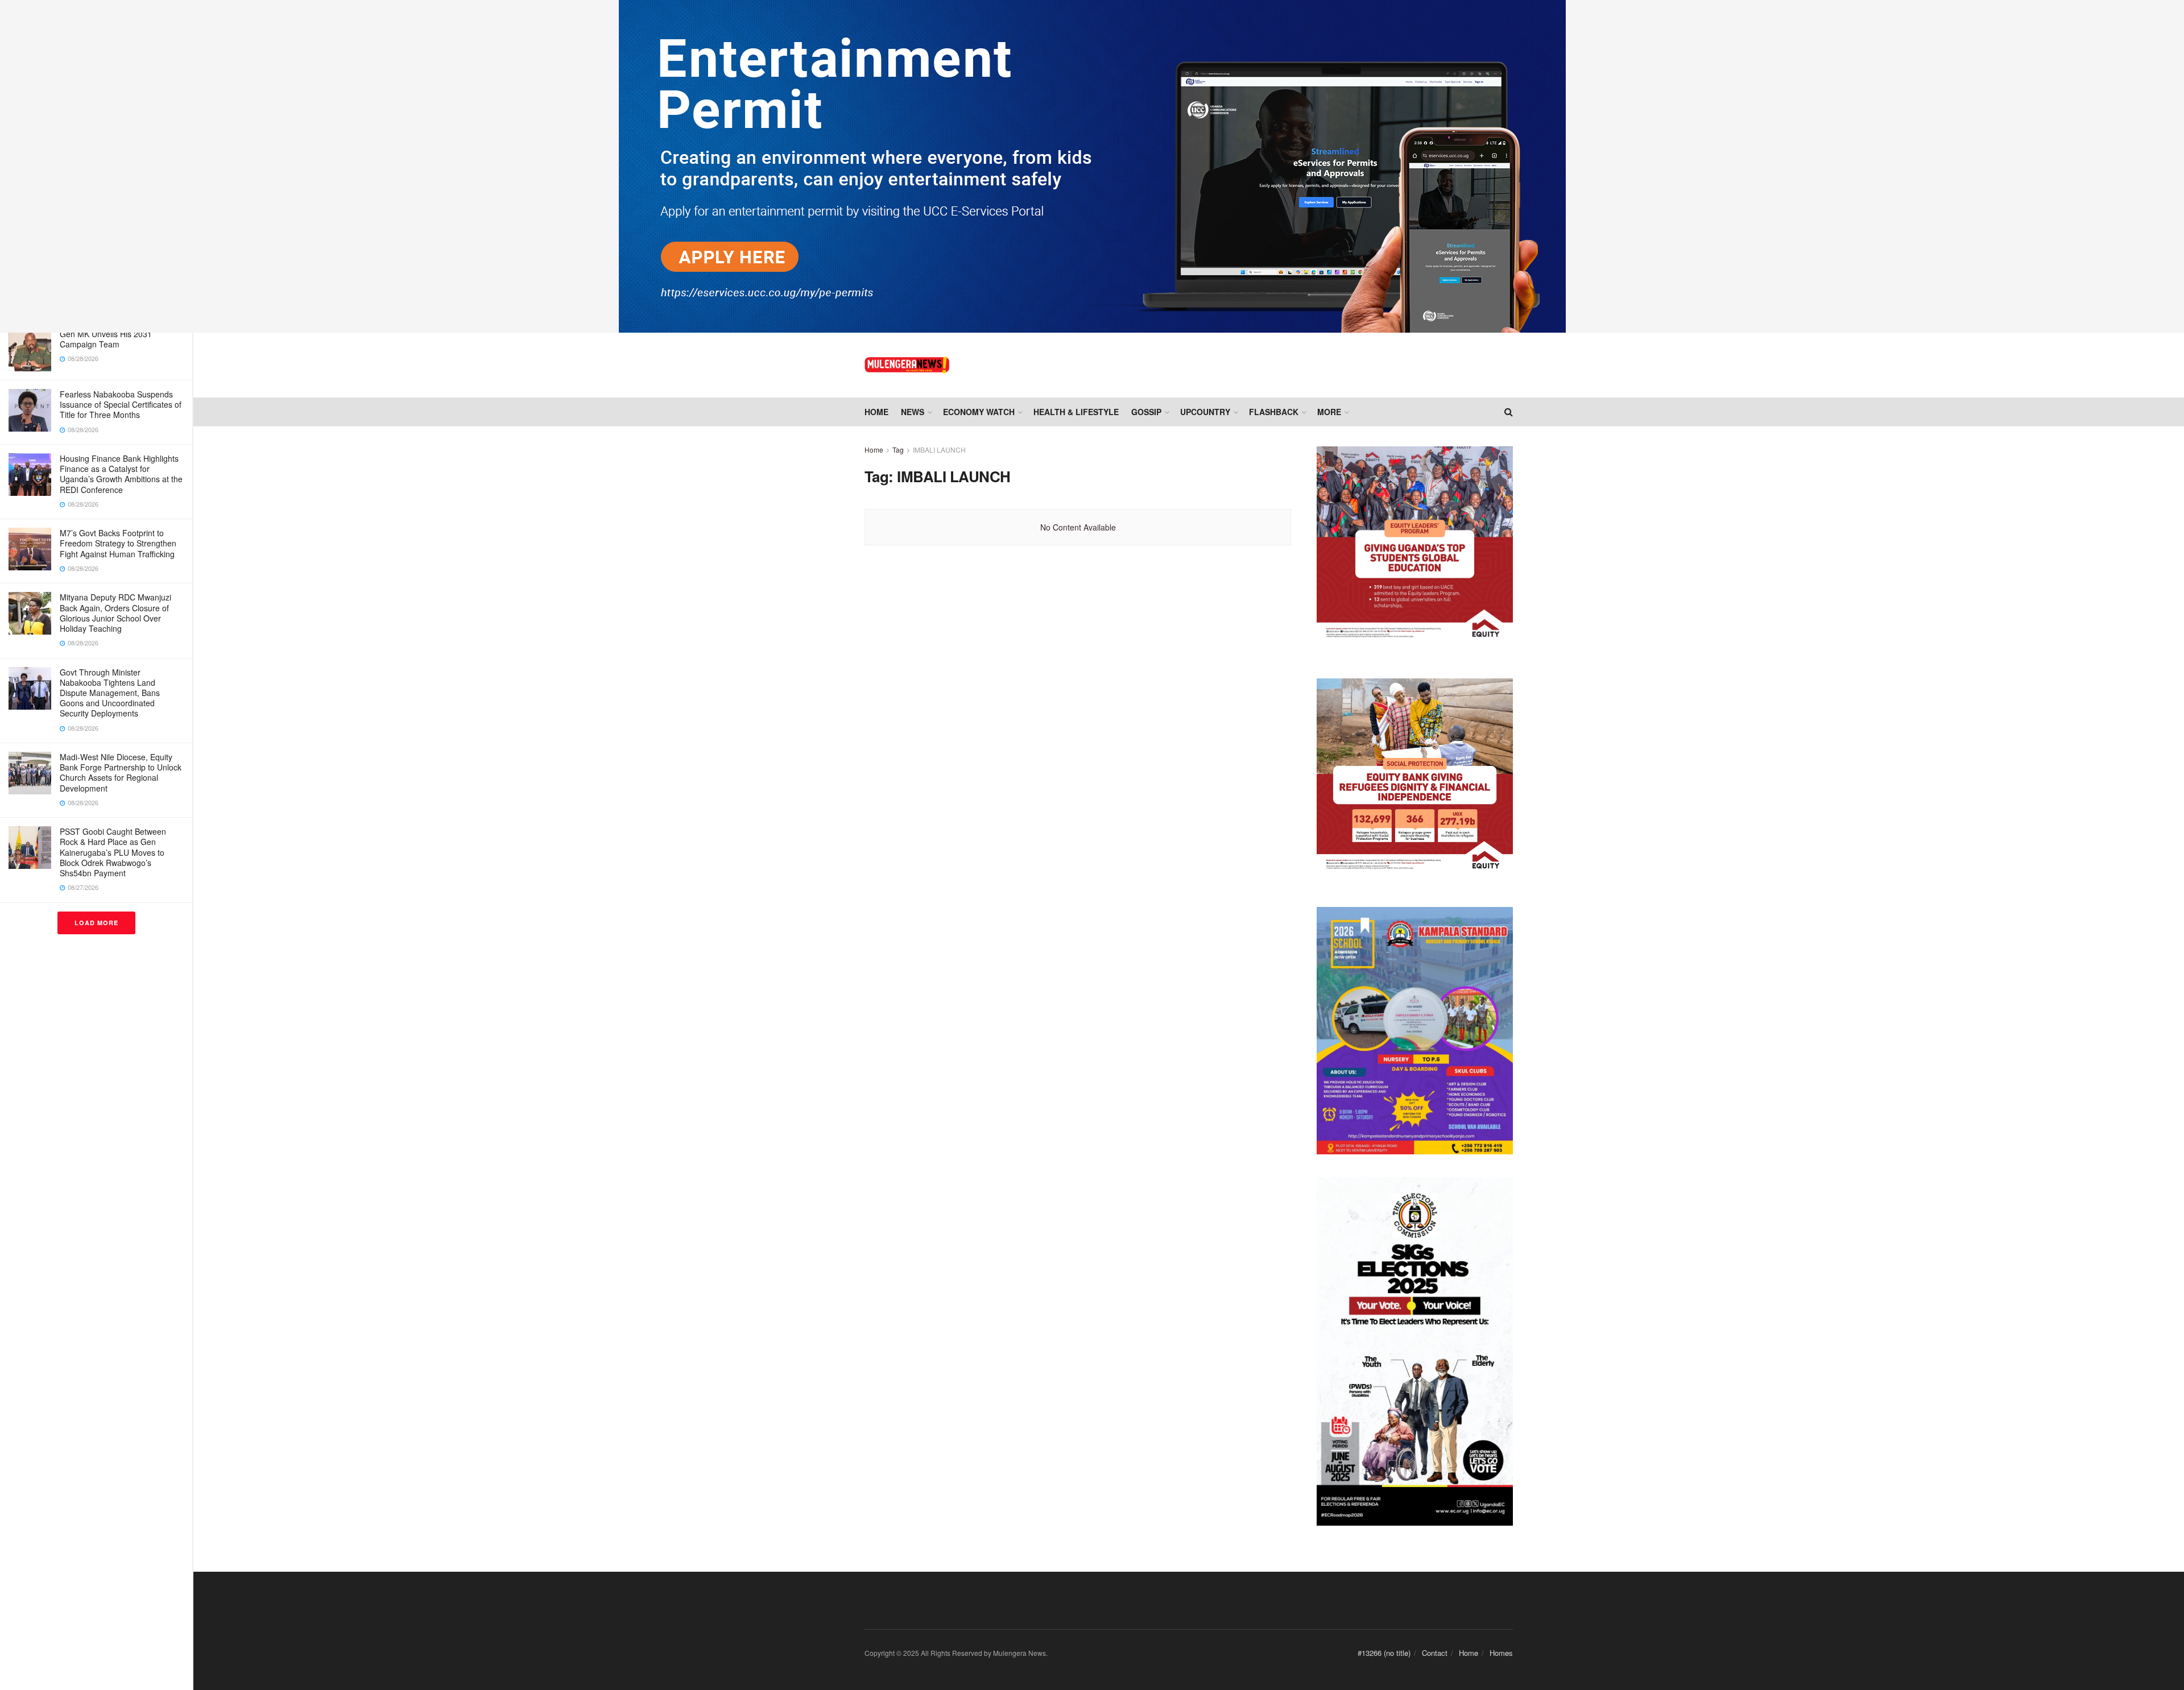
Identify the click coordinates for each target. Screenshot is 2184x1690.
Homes (1501, 1653)
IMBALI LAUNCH (939, 450)
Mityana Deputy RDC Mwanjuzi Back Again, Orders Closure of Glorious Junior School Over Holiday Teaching (115, 613)
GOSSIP (1146, 412)
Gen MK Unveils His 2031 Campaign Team (106, 339)
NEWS (913, 412)
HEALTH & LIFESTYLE (1076, 412)
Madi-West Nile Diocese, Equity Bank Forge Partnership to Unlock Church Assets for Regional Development (121, 772)
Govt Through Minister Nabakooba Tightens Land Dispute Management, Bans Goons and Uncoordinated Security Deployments (110, 693)
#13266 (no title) (1384, 1653)
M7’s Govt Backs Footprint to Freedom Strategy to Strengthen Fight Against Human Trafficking (118, 543)
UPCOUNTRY (1205, 412)
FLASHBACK (1274, 412)
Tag (898, 450)
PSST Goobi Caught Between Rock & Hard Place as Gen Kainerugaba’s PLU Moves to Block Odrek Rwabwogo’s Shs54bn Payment (113, 852)
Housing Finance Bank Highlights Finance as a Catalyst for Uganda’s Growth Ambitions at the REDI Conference (121, 474)
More (1329, 412)
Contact (1435, 1653)
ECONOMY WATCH (979, 412)
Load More (96, 923)
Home (876, 412)
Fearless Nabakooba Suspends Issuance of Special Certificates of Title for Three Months (121, 404)
